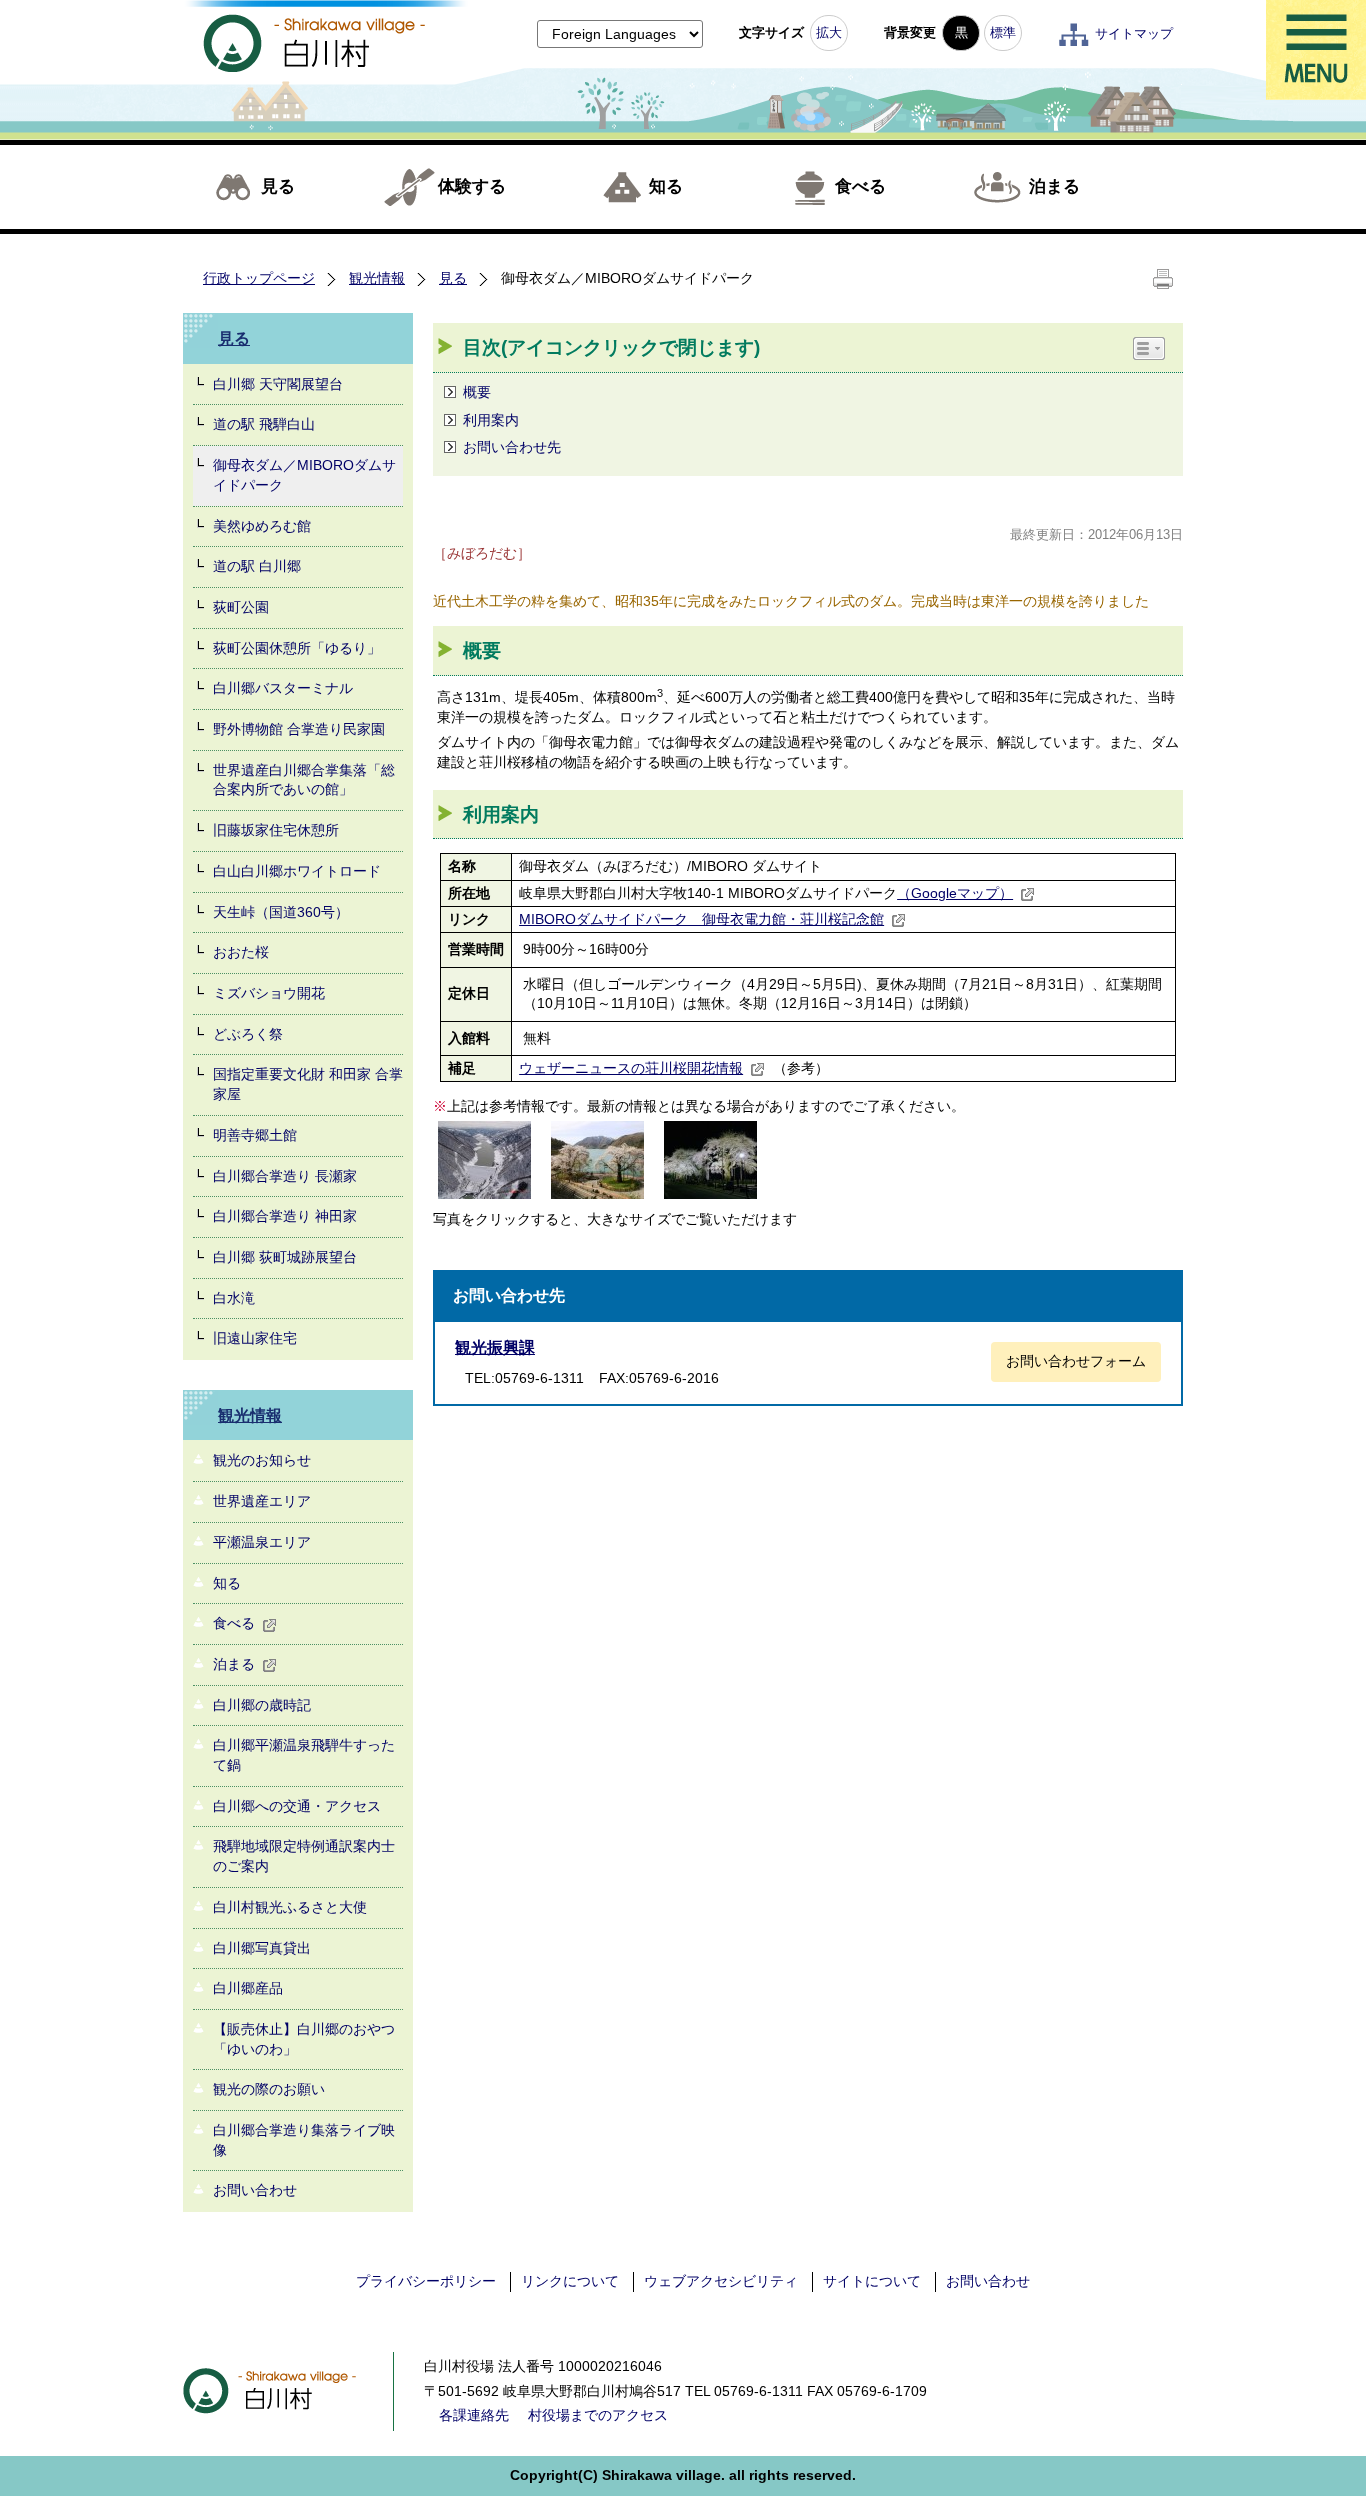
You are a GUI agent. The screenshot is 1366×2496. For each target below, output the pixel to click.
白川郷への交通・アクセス (297, 1806)
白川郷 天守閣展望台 (278, 384)
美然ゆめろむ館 (262, 526)
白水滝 (234, 1298)
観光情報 (377, 278)
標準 (1003, 32)
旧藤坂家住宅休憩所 (276, 830)
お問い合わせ (255, 2190)
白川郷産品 (248, 1988)
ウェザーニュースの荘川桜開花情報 (631, 1068)
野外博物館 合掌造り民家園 (299, 729)
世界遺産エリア (262, 1501)
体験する (472, 186)
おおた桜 (241, 952)
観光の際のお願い (269, 2089)
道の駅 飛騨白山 (264, 424)
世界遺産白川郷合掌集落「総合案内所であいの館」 (304, 780)
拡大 (829, 32)
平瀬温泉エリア (262, 1542)
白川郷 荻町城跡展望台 (285, 1257)
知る (666, 186)
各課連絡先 (474, 2415)
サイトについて (872, 2281)
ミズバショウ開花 (269, 993)
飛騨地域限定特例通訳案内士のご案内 (304, 1856)
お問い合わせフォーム (1076, 1361)
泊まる (1054, 186)
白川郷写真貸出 (262, 1948)
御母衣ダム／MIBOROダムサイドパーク (304, 475)
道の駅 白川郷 (257, 566)
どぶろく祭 (248, 1034)
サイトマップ (1134, 33)
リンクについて (570, 2281)
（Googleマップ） (955, 893)
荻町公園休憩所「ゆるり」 (297, 648)
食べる (860, 186)
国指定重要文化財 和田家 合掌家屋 (308, 1084)
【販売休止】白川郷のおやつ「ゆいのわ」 (304, 2039)
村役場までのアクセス (598, 2415)
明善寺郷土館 (255, 1135)
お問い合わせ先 (512, 447)
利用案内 (491, 420)
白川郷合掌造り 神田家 (285, 1216)
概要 (477, 392)
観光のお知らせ (262, 1460)
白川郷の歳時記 (262, 1705)
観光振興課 (495, 1347)
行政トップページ (259, 278)
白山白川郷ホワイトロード (297, 871)
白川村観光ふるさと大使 (290, 1907)
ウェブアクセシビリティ (721, 2281)
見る (278, 186)
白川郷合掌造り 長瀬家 (285, 1176)
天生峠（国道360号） (281, 912)
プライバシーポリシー (426, 2281)
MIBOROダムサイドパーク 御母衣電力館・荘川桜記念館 (701, 919)
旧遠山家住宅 (255, 1338)
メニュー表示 (1316, 50)
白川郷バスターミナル (283, 688)
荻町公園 (241, 607)
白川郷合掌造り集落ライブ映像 (304, 2140)
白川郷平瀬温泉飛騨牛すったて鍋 (304, 1755)
